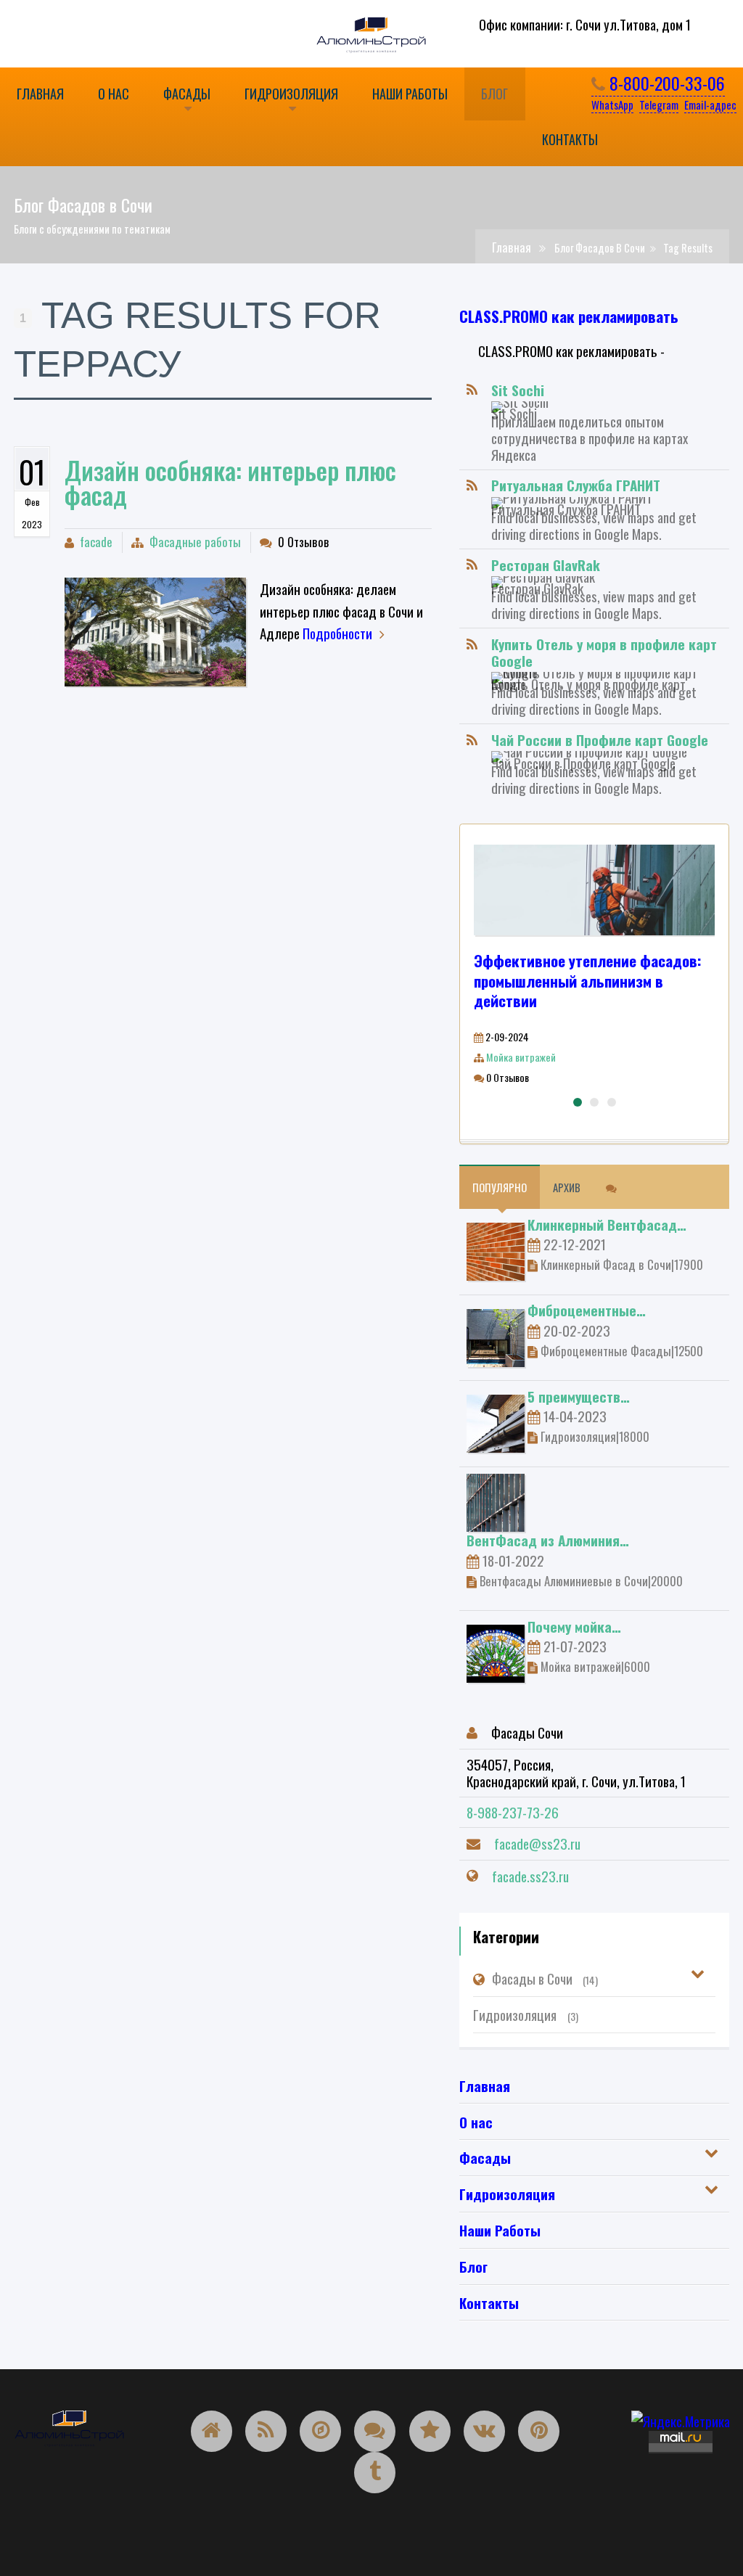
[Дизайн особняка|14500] (155, 632)
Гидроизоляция (525, 2014)
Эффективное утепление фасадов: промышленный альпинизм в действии (588, 981)
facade (96, 542)
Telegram (659, 104)
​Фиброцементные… (587, 1310)
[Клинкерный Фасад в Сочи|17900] (496, 1250)
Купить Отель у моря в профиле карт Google (604, 652)
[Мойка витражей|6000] (496, 1652)
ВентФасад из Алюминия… (548, 1540)
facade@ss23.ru (537, 1843)
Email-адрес (710, 104)
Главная (512, 247)
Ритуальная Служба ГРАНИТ (576, 485)
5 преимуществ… (579, 1396)
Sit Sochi (518, 390)
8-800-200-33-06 (665, 83)
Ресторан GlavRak (546, 565)
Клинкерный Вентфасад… (607, 1224)
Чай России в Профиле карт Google (600, 739)
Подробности (337, 633)
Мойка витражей (521, 1057)
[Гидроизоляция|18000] (496, 1422)
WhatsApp (612, 104)
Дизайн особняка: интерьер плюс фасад (230, 482)
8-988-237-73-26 (513, 1812)
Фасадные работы (195, 542)
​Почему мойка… (574, 1626)
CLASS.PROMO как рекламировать (569, 316)
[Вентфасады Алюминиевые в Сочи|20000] (496, 1501)
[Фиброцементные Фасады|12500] (496, 1335)
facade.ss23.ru (530, 1876)
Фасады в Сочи (545, 1978)
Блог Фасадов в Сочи (600, 248)
